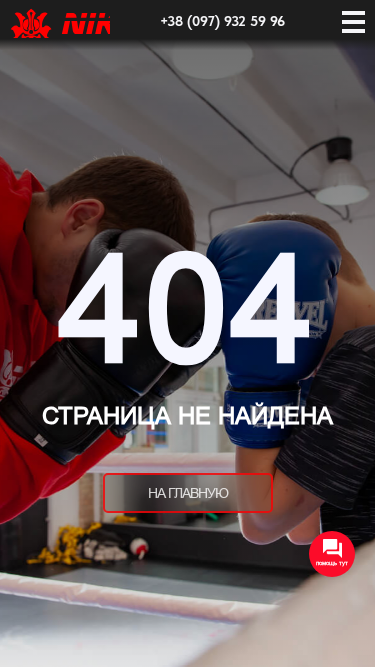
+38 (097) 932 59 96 (222, 21)
